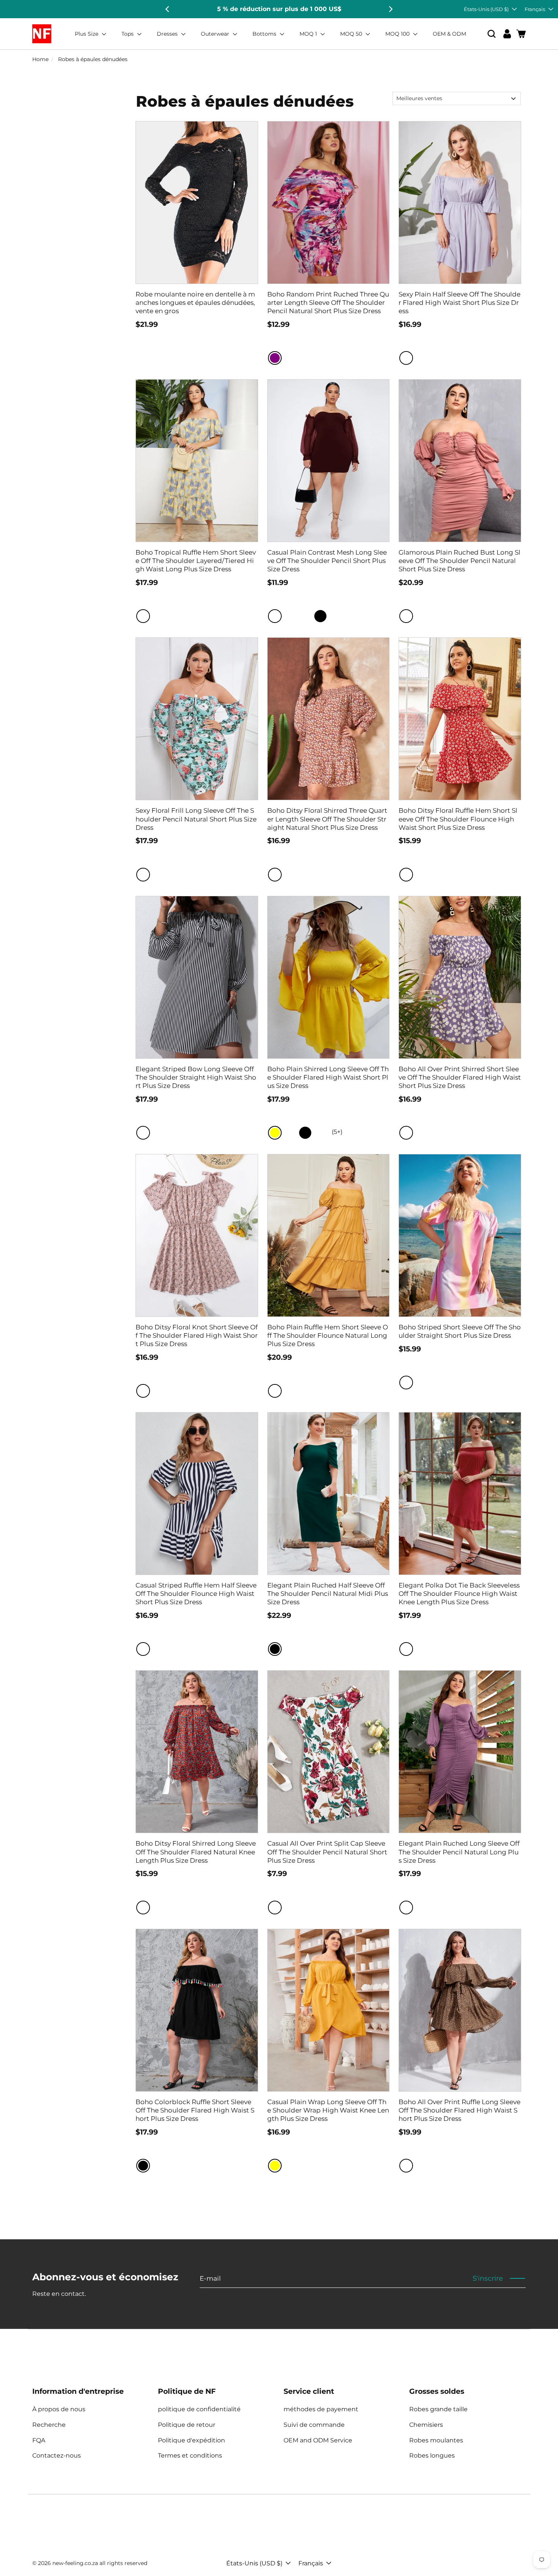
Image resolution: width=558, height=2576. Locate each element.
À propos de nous (59, 2409)
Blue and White (143, 1649)
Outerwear (216, 34)
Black (320, 616)
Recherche (49, 2425)
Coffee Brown (406, 2166)
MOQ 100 (398, 34)
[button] (492, 34)
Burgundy (275, 616)
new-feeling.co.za (75, 2563)
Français (535, 9)
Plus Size (87, 34)
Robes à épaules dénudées (93, 59)
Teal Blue (305, 616)
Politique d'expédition (192, 2440)
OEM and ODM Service (318, 2440)
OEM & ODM (449, 34)
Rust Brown (290, 616)
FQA (39, 2440)
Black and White (143, 1133)
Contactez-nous (57, 2455)
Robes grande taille (438, 2409)
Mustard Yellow (275, 1391)
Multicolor (143, 616)
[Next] (390, 9)
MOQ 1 (309, 34)
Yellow (275, 1133)
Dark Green (290, 1649)
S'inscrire (488, 2278)
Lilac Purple (406, 358)
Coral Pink (406, 616)
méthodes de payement (321, 2409)
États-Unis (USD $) (486, 9)
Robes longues (432, 2455)
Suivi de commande (314, 2425)
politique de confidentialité (199, 2409)
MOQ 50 (352, 34)
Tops (128, 34)
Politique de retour (187, 2425)
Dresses (168, 34)
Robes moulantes (436, 2440)
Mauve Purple (406, 1908)
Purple (275, 358)
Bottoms (265, 34)
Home (40, 59)
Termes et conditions (190, 2455)
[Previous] (168, 9)
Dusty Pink (143, 1391)
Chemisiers (426, 2425)
